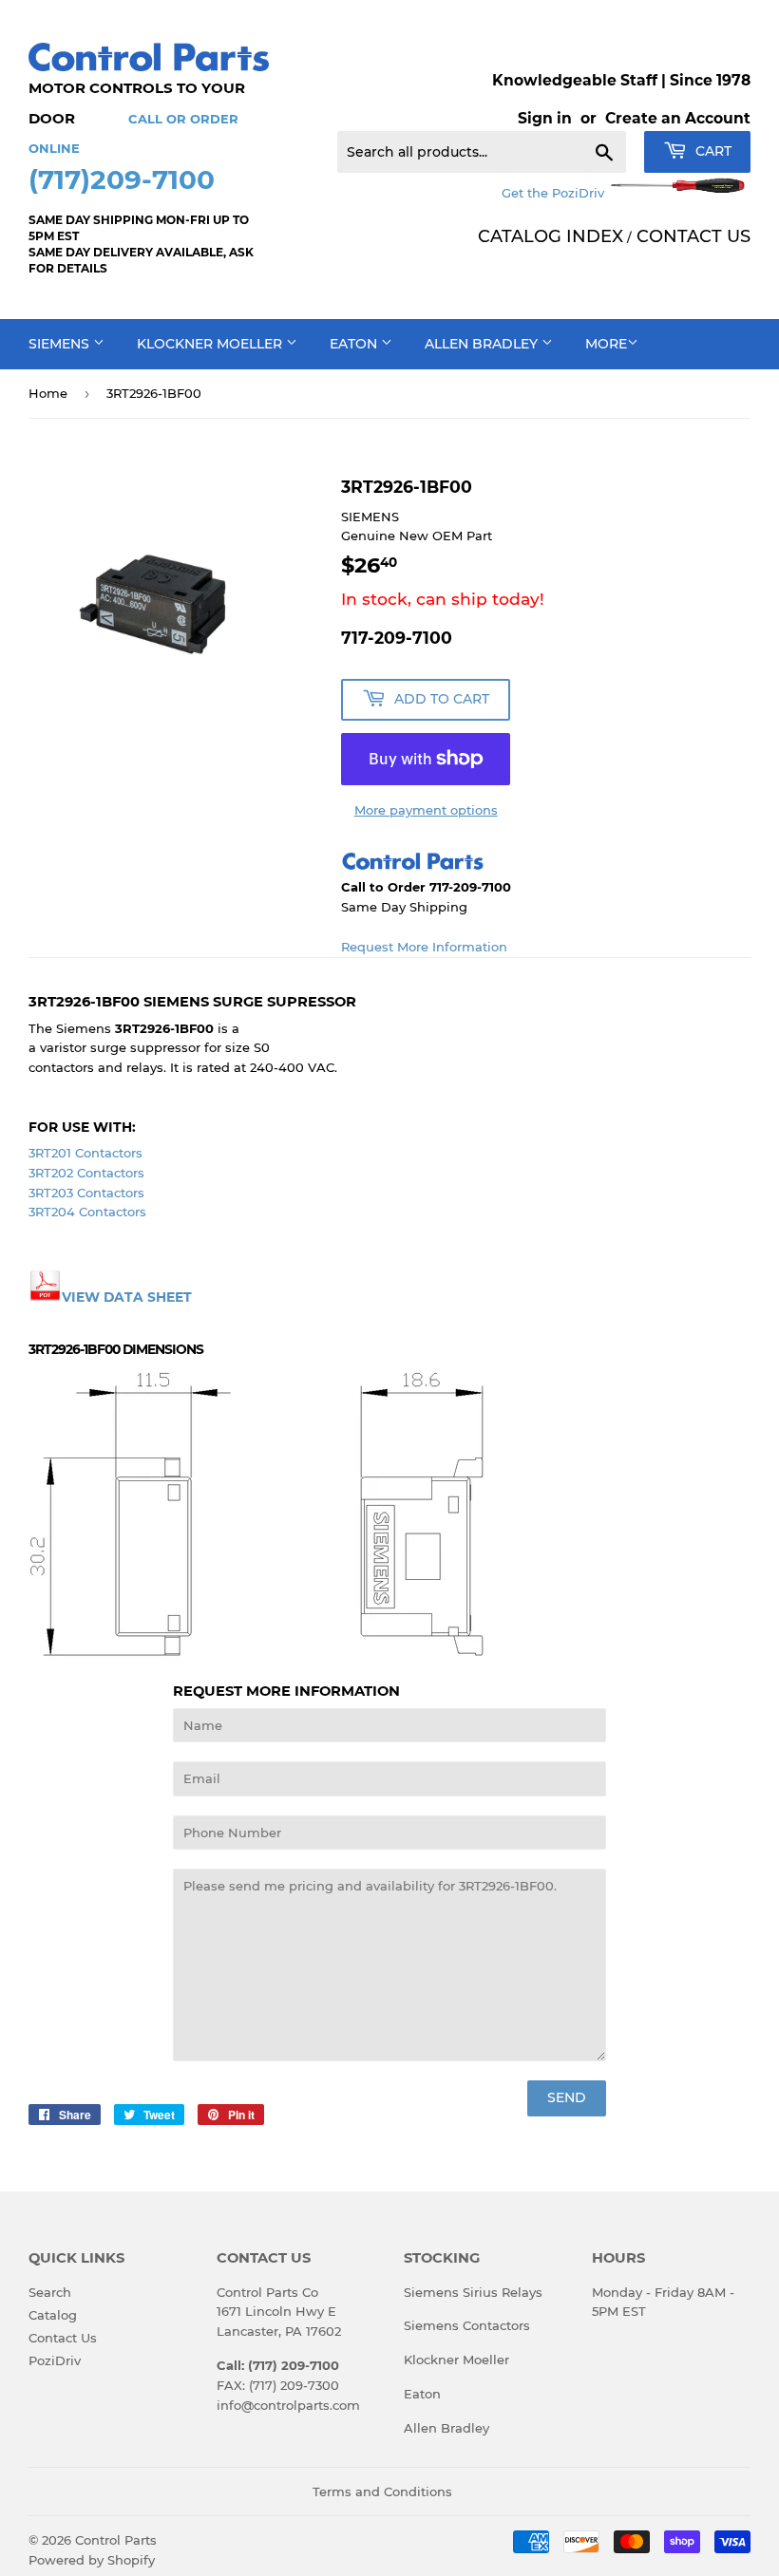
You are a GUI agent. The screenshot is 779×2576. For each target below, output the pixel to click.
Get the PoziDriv (555, 193)
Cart (712, 151)
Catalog (53, 2315)
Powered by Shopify (92, 2560)
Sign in (545, 118)
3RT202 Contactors (86, 1173)
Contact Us (63, 2338)
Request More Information (424, 947)
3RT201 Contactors (85, 1153)
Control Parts (116, 2540)
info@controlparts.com (288, 2405)
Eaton (355, 344)
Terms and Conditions (382, 2491)
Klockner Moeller (211, 344)
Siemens (61, 344)
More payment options (426, 810)
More (606, 344)
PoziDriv (55, 2360)
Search (50, 2292)
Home (48, 393)
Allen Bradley (483, 344)
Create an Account (678, 118)
